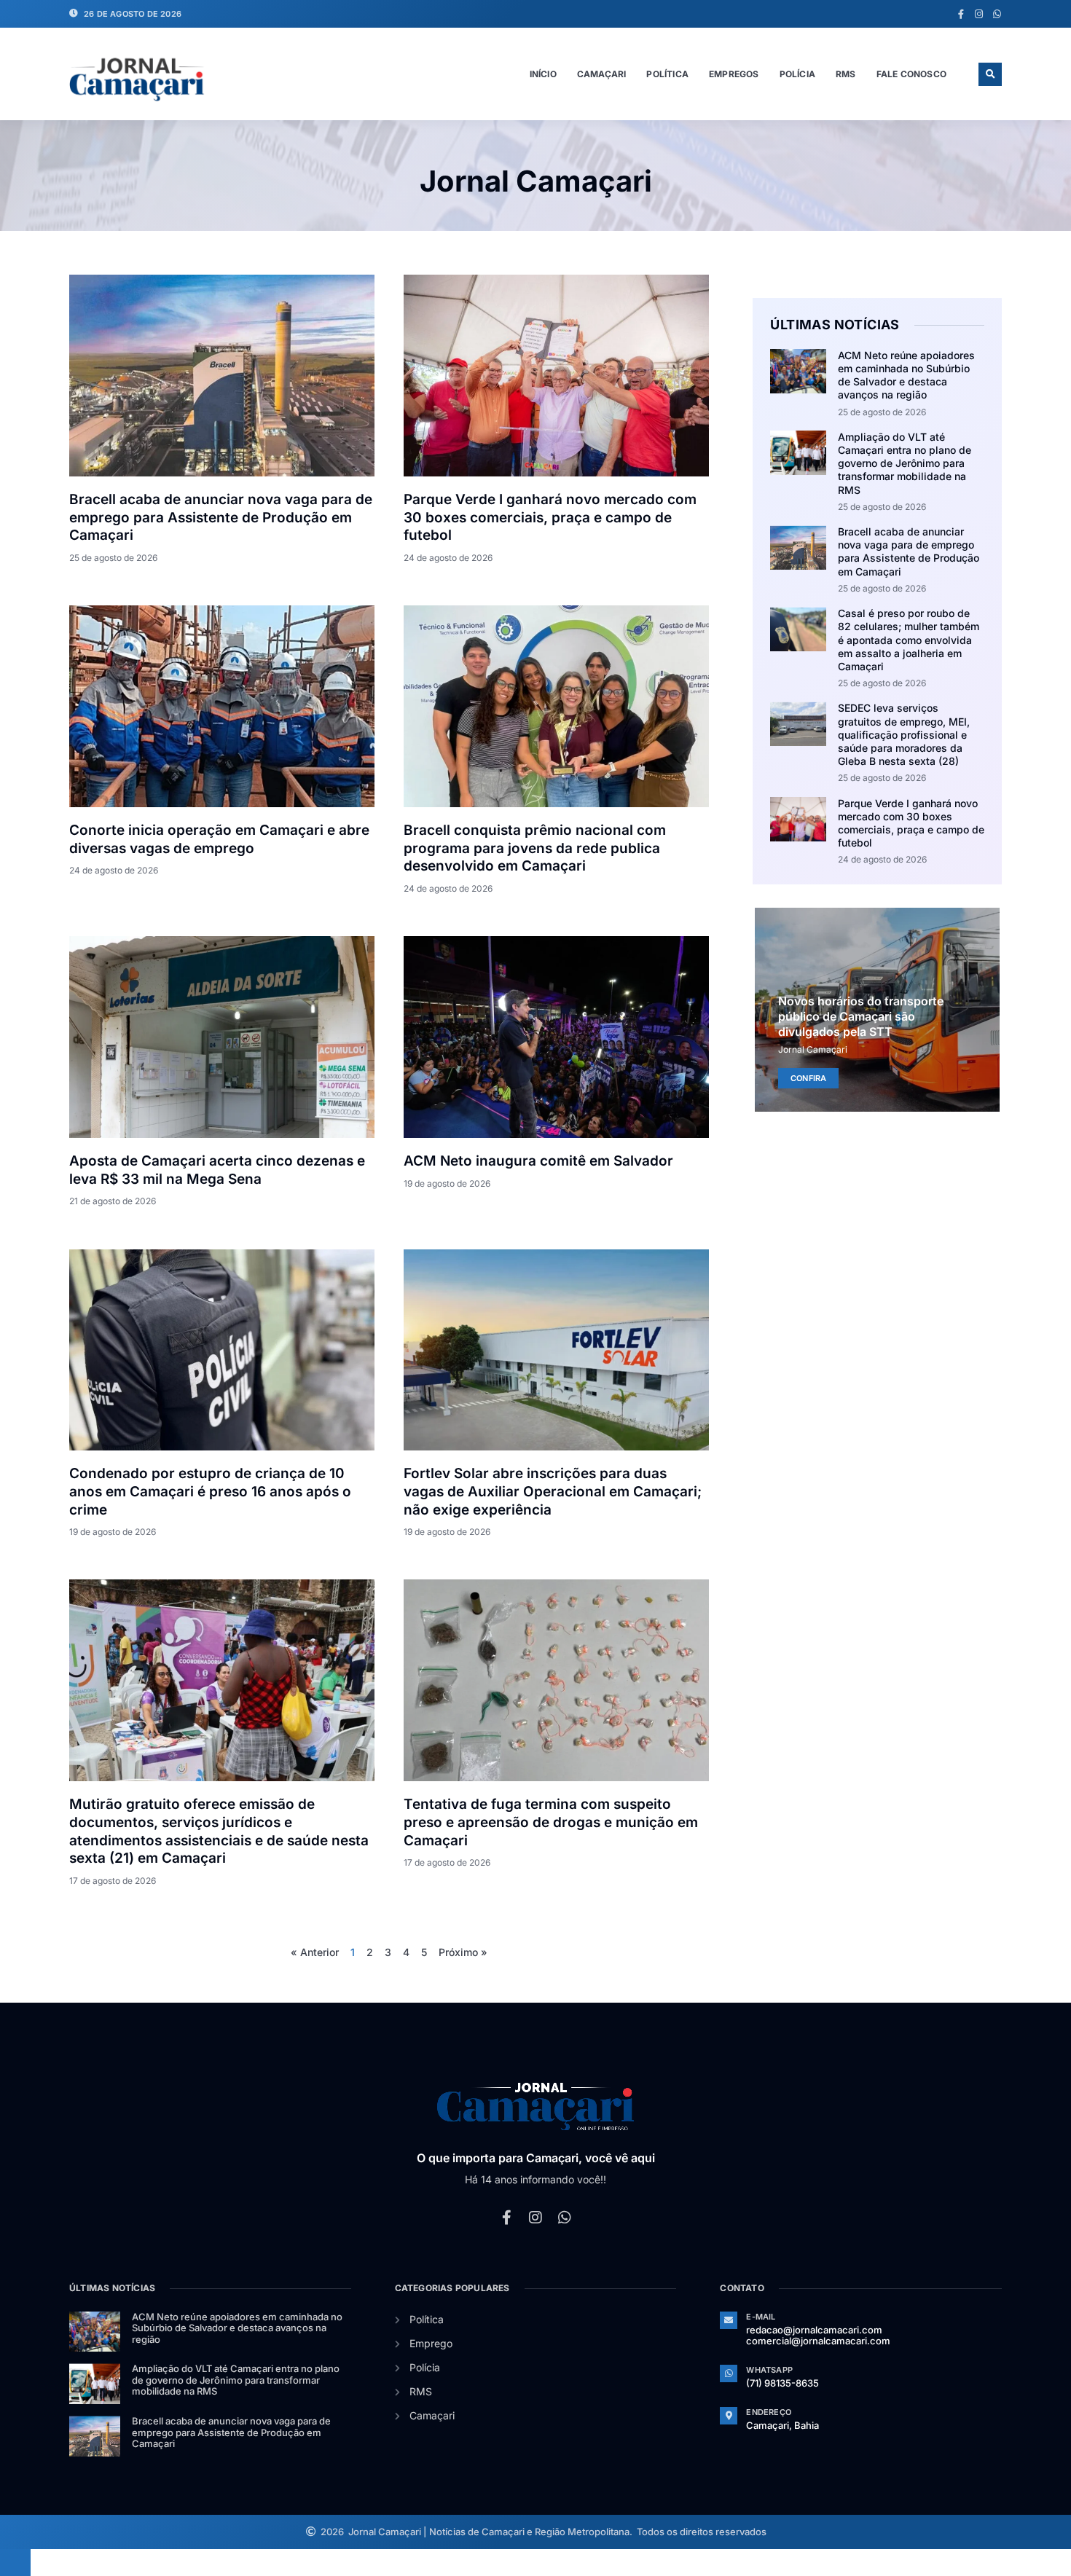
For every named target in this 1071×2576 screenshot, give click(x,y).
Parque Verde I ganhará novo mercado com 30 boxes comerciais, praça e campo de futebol (550, 517)
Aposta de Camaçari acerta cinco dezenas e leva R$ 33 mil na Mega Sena (217, 1170)
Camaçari (602, 74)
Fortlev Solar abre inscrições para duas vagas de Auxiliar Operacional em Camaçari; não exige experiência (553, 1491)
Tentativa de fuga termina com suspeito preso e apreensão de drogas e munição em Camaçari (551, 1822)
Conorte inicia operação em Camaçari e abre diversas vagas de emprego (219, 839)
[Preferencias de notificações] (15, 2562)
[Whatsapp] (997, 14)
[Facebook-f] (961, 14)
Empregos (734, 74)
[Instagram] (979, 14)
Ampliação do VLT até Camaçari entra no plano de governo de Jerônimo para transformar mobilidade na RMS (905, 463)
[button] (990, 74)
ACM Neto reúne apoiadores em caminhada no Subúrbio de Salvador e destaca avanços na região (906, 375)
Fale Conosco (911, 74)
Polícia (797, 74)
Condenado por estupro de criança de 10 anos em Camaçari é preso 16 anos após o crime (210, 1491)
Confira (808, 1077)
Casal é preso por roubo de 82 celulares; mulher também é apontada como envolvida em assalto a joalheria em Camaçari (909, 640)
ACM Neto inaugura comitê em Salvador (538, 1161)
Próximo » (463, 1952)
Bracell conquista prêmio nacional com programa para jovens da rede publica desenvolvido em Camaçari (535, 848)
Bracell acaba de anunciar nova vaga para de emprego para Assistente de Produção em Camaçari (221, 517)
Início (543, 74)
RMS (846, 74)
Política (667, 74)
